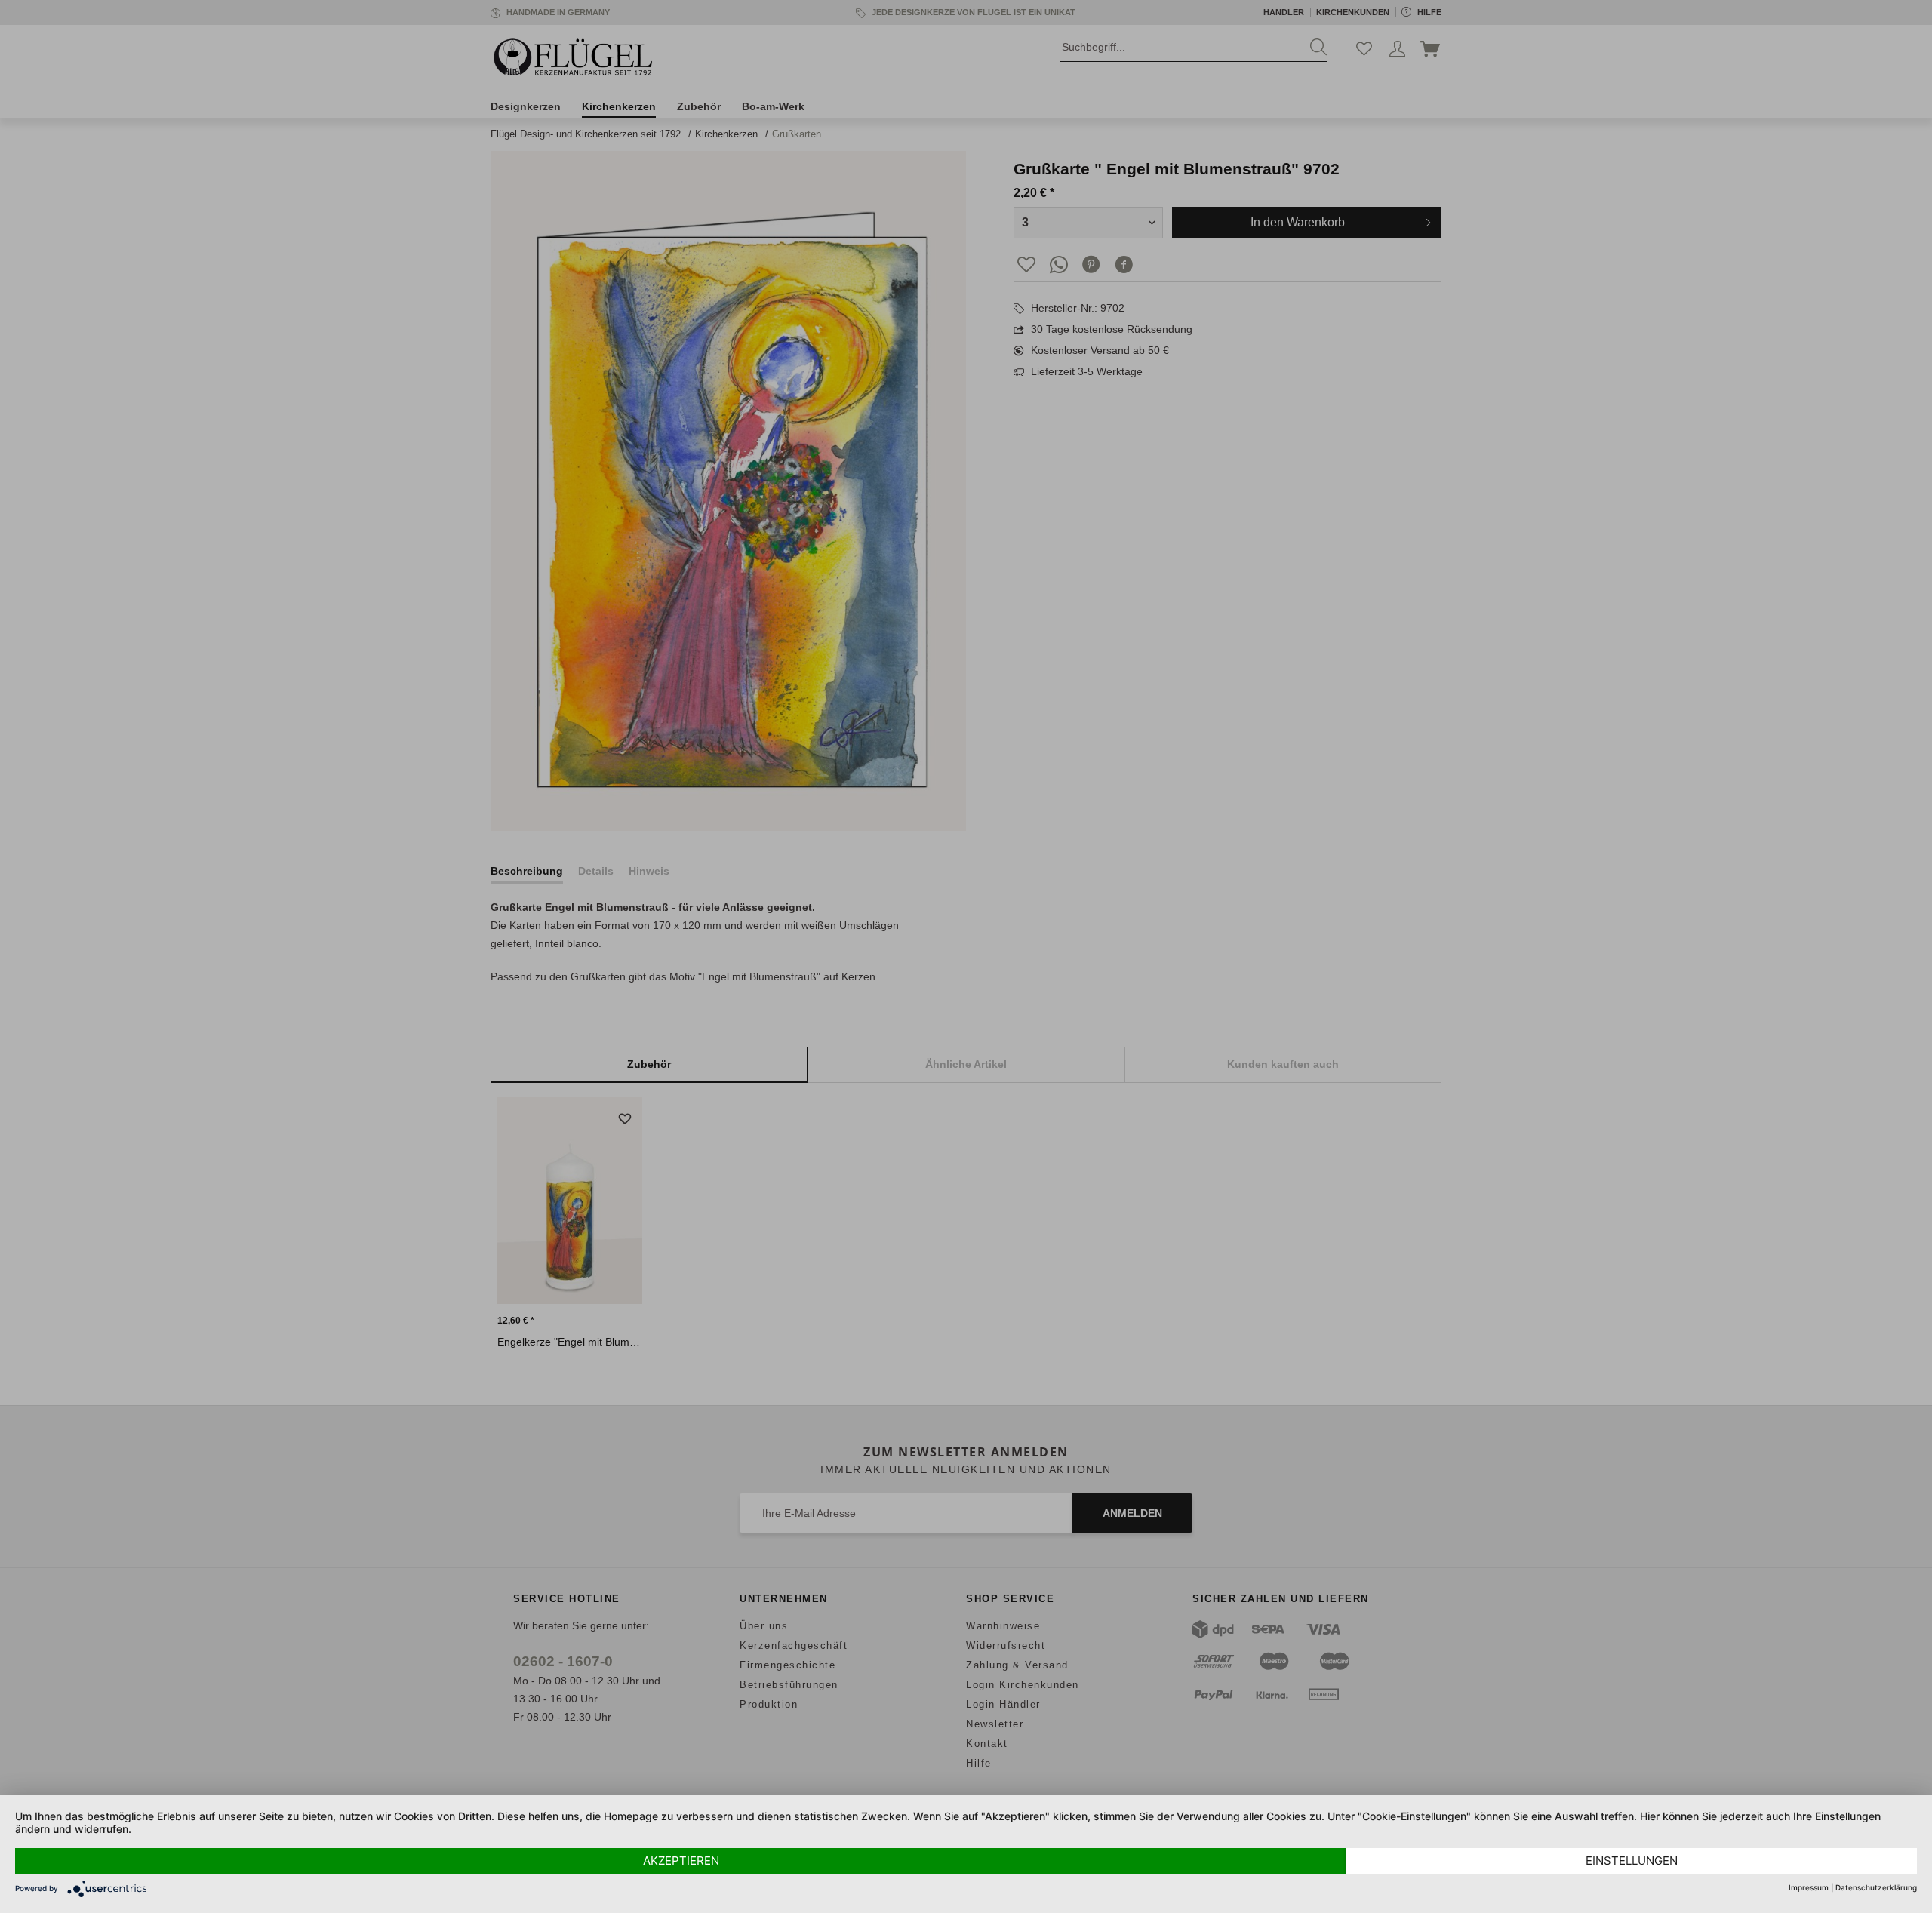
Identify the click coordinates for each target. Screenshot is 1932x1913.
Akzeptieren (681, 1861)
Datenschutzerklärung (1876, 1887)
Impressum (1809, 1887)
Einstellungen (1632, 1861)
